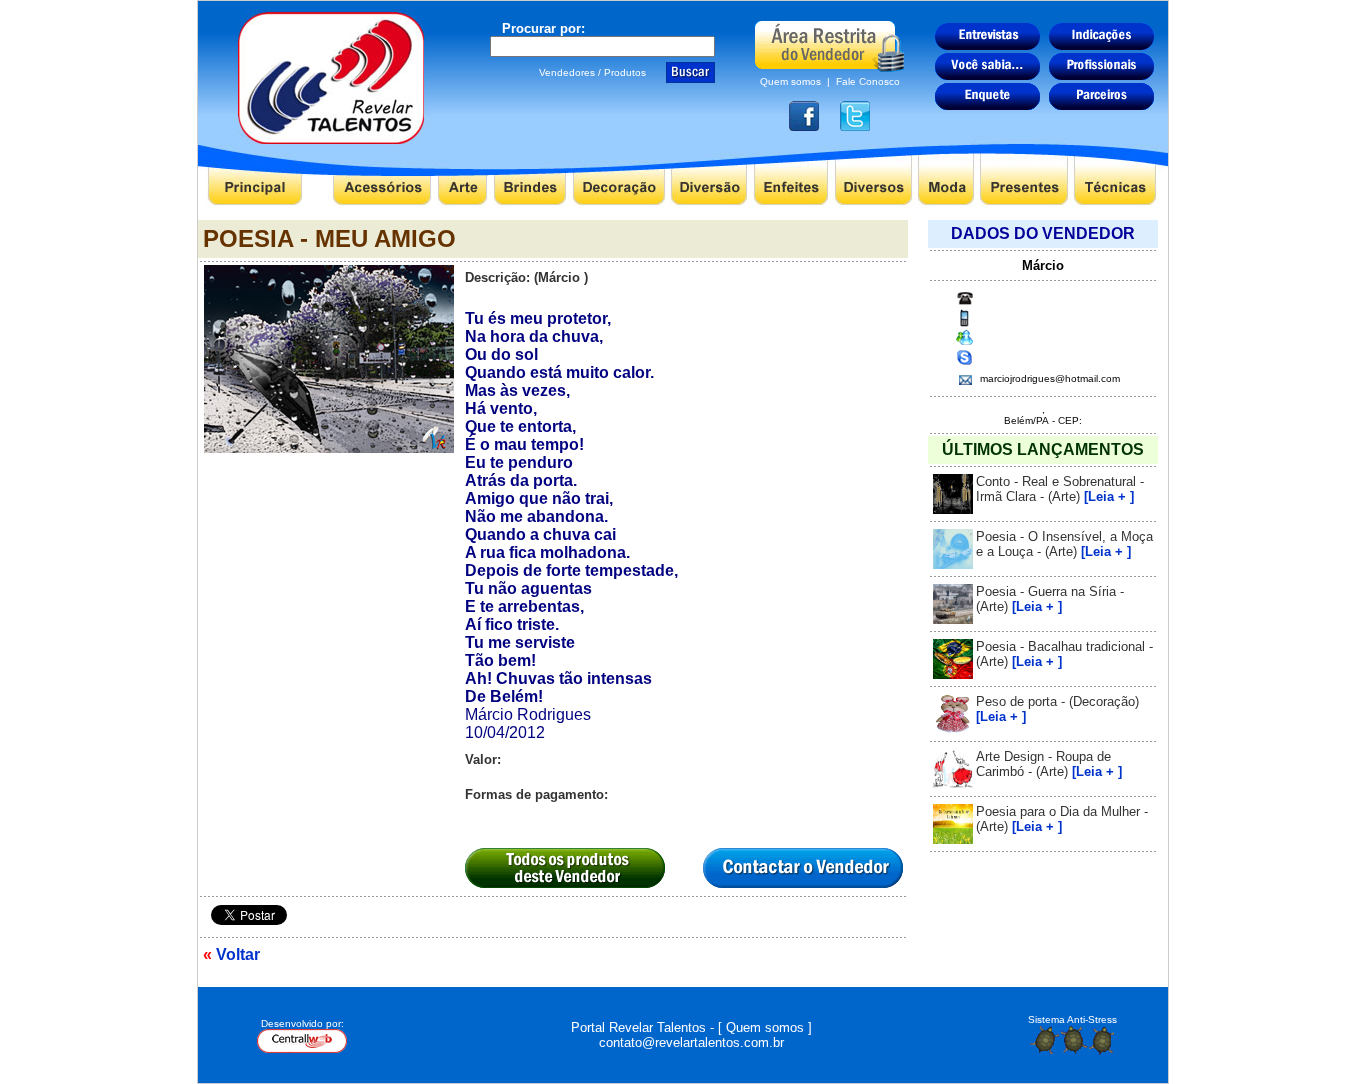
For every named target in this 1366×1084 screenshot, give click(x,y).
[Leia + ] (1109, 496)
